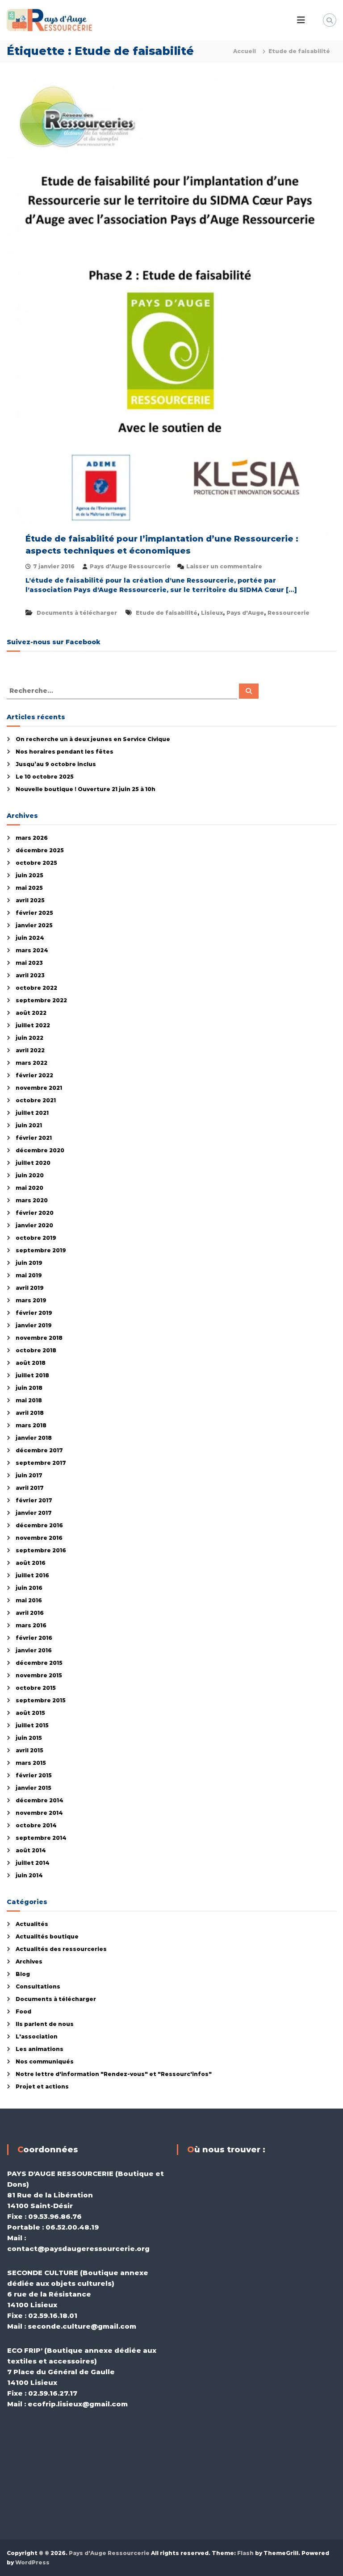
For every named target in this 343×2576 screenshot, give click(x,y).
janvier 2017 (34, 1513)
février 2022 (34, 1075)
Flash (245, 2553)
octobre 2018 (36, 1350)
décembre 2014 (40, 1800)
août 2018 (31, 1363)
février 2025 (34, 913)
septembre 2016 (41, 1550)
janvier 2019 (34, 1325)
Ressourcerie (289, 613)
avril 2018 (30, 1413)
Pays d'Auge (245, 613)
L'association (37, 2036)
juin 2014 (29, 1875)
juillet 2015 (32, 1725)
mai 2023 (29, 963)
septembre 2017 (41, 1463)
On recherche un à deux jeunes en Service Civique (93, 739)
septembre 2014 (41, 1838)
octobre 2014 (36, 1825)
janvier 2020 (34, 1225)
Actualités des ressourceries (61, 1949)
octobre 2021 (36, 1100)
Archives (29, 1961)
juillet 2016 (32, 1575)
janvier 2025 (34, 925)
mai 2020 (29, 1188)
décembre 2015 (39, 1663)
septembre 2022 (41, 1000)
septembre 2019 (41, 1250)
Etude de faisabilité (167, 613)
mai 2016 (29, 1600)
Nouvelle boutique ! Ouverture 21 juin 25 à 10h (86, 789)
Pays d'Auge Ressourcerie (130, 566)
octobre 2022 (36, 988)
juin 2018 (29, 1388)
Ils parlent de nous (45, 2024)
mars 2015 (31, 1763)
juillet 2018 (32, 1375)
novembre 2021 (39, 1088)
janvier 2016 (34, 1650)
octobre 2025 (36, 863)
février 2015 (34, 1775)
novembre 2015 (39, 1675)
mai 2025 (29, 888)
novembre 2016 (39, 1538)
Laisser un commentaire (224, 566)
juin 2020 (30, 1175)
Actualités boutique (47, 1936)
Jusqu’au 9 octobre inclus (56, 764)
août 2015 (30, 1713)
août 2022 (31, 1013)
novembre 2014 (39, 1813)
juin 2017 (29, 1475)
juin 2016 (29, 1588)
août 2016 (31, 1563)
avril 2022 (30, 1050)
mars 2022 (31, 1063)
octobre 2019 (36, 1238)
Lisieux (212, 613)
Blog (23, 1974)
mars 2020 (32, 1200)
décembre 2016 (39, 1525)
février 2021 (34, 1138)
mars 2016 (31, 1625)
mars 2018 (31, 1425)
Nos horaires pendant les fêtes (65, 752)
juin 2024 (30, 938)
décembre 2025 (40, 850)
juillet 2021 (32, 1113)
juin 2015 (29, 1738)
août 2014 (31, 1850)
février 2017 (34, 1500)
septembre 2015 (41, 1700)
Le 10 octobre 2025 (45, 777)
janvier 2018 (34, 1438)
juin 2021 (29, 1125)
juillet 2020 (33, 1163)
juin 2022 (29, 1038)
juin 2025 (29, 875)
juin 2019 (29, 1263)
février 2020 (35, 1213)
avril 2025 (30, 900)
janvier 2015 (33, 1788)
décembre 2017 (39, 1450)
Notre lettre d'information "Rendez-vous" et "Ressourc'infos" (114, 2074)
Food (23, 2011)
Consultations (38, 1986)
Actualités (32, 1924)
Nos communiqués (45, 2061)
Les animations (40, 2049)
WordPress (32, 2562)
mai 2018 (29, 1400)
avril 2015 (29, 1750)
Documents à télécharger (77, 613)
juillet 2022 (33, 1025)
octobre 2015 (36, 1688)
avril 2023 (30, 975)
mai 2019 (29, 1275)
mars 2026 (32, 838)
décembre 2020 (40, 1150)
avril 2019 (30, 1288)
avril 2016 (30, 1613)
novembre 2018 (39, 1338)
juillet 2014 (33, 1863)
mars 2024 (32, 950)
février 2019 (34, 1313)
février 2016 (34, 1638)
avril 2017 (30, 1488)
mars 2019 (31, 1300)
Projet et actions (42, 2086)
